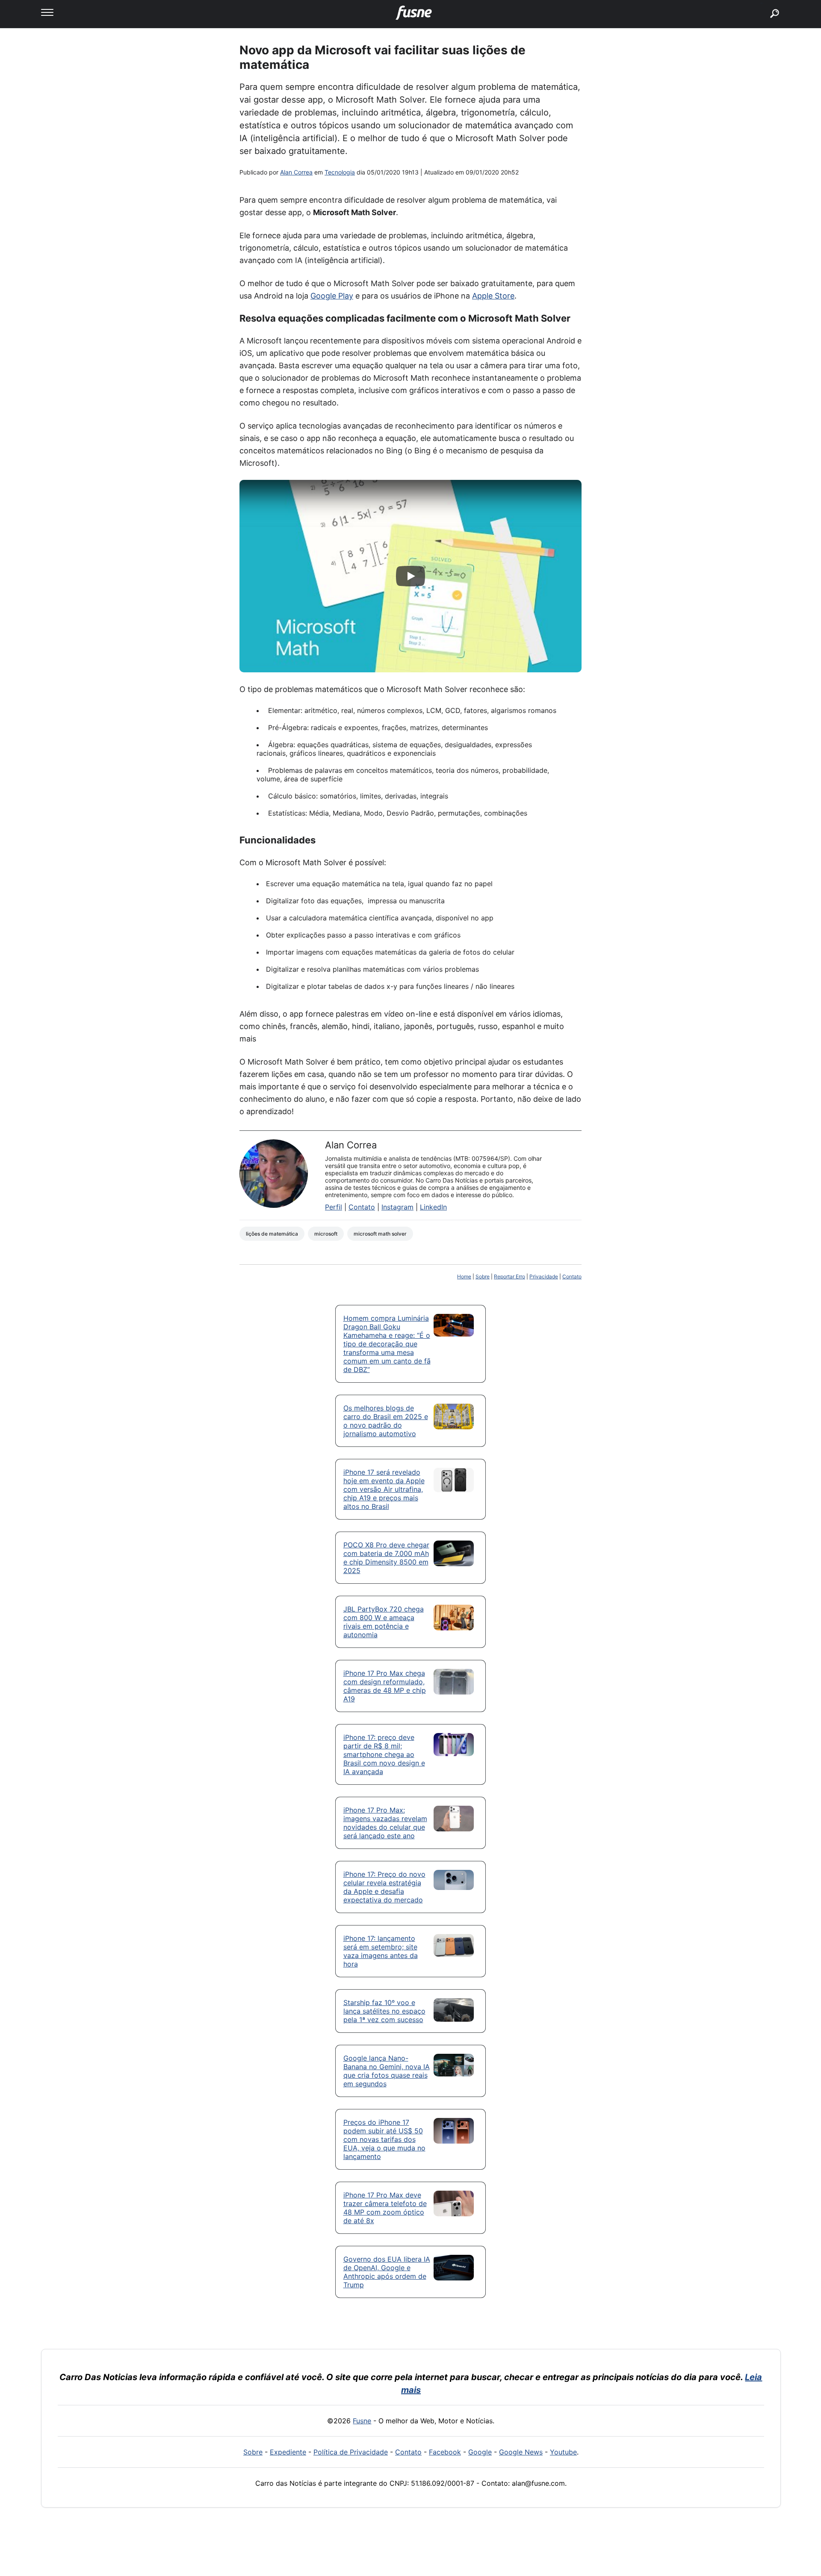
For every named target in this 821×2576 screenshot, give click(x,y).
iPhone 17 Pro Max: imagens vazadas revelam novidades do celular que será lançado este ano (385, 1823)
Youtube (563, 2452)
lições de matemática (272, 1234)
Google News (521, 2452)
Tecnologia (340, 172)
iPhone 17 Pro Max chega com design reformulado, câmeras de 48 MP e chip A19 (385, 1686)
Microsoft (326, 1234)
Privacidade (544, 1276)
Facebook (445, 2452)
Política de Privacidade (351, 2452)
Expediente (288, 2452)
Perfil (334, 1207)
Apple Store (493, 296)
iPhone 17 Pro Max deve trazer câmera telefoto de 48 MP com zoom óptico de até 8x (385, 2208)
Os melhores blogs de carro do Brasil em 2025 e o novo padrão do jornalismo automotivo (386, 1421)
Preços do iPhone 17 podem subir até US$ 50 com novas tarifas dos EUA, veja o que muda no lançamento (384, 2139)
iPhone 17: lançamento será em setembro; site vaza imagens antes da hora (381, 1951)
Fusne (362, 2421)
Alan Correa (296, 172)
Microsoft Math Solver (380, 1234)
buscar (762, 3)
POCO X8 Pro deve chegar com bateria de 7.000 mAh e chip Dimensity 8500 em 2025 (386, 1558)
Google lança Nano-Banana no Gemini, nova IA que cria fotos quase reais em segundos (387, 2071)
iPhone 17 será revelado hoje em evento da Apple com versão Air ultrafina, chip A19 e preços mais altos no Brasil (384, 1489)
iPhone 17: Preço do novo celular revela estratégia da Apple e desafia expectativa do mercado (384, 1887)
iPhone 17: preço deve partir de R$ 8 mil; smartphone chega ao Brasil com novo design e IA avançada (384, 1754)
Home (464, 1276)
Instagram (397, 1207)
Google (480, 2452)
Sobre (483, 1276)
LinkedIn (433, 1207)
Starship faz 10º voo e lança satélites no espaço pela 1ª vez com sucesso (384, 2011)
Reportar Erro (509, 1276)
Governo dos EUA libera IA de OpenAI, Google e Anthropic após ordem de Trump (387, 2272)
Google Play (332, 296)
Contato (362, 1207)
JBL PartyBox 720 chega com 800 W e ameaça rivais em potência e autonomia (384, 1622)
